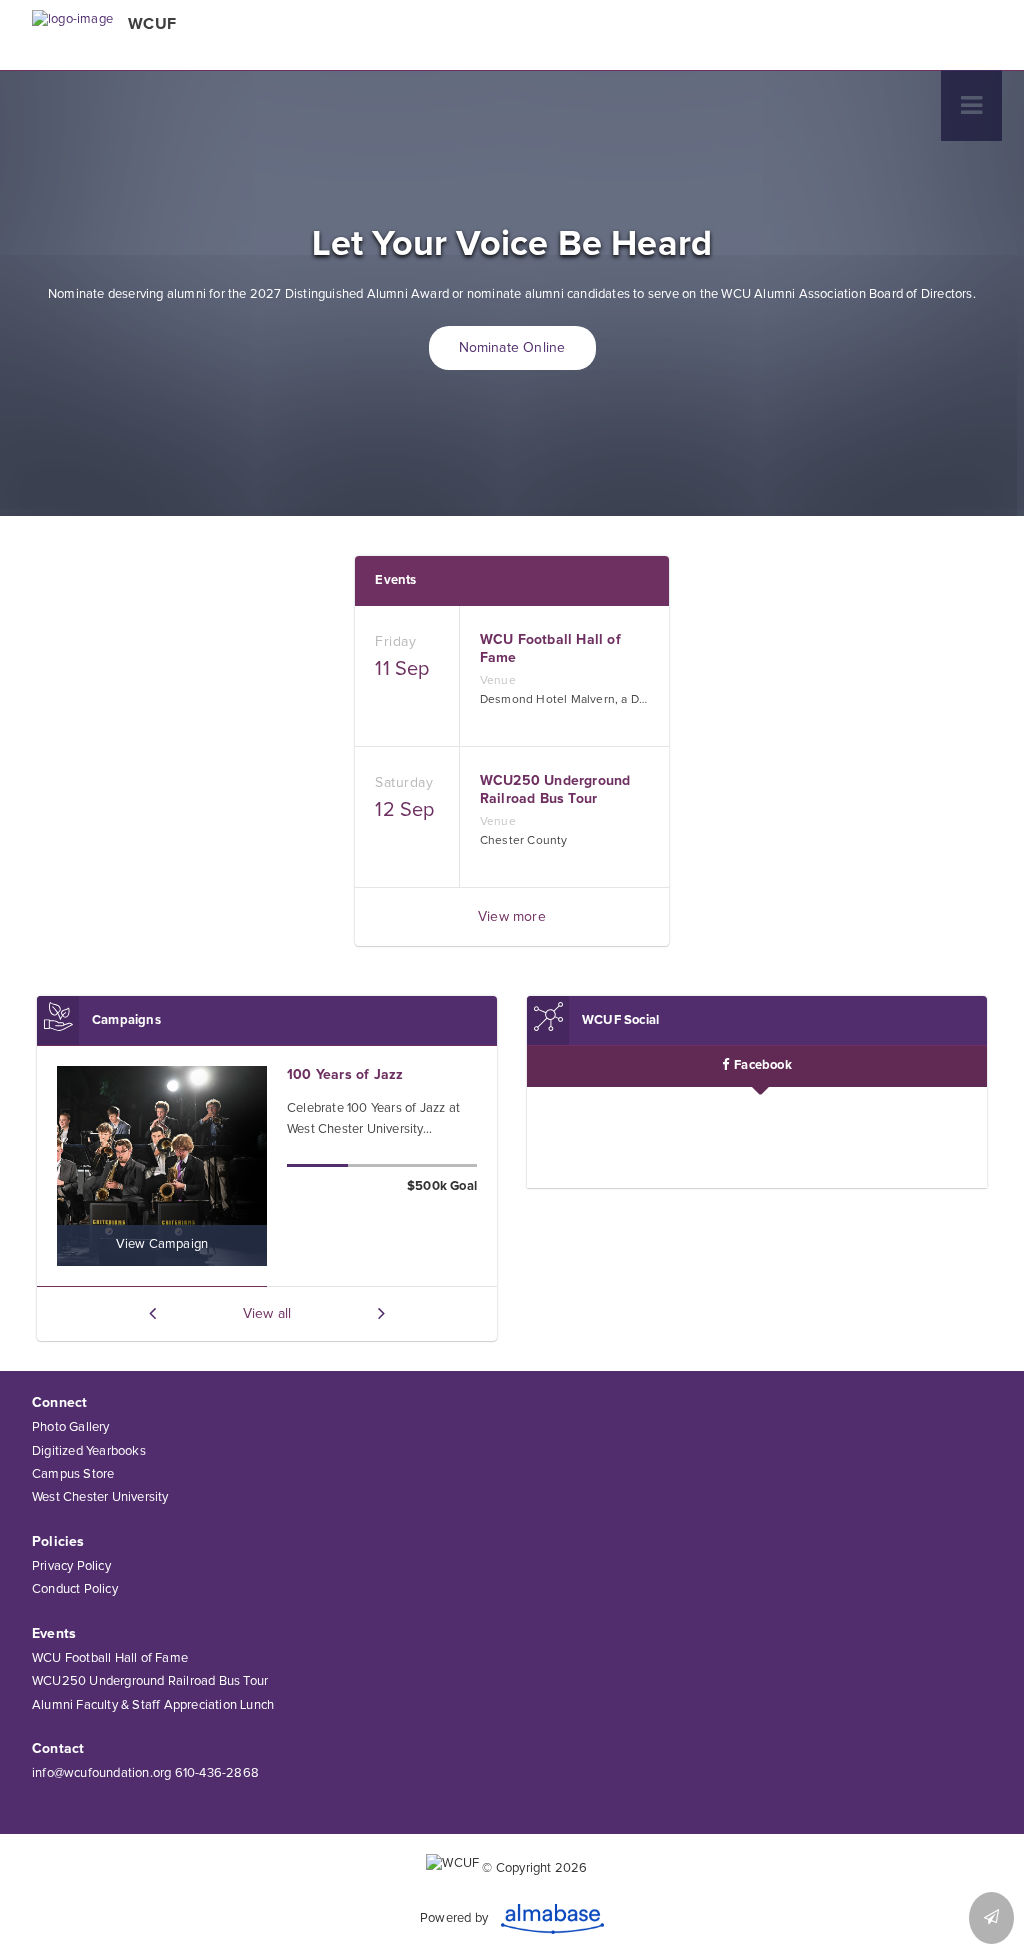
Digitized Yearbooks (89, 1451)
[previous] (152, 1313)
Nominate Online (512, 348)
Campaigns (126, 1020)
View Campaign (162, 1244)
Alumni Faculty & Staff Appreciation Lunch (153, 1705)
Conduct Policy (75, 1589)
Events (395, 580)
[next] (381, 1313)
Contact (58, 1749)
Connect (59, 1403)
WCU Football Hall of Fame (110, 1658)
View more (512, 917)
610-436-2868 (217, 1773)
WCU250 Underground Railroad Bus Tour (150, 1681)
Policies (58, 1542)
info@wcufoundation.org (101, 1773)
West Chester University (100, 1497)
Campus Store (73, 1474)
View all (267, 1314)
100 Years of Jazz (345, 1075)
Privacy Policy (71, 1566)
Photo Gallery (71, 1427)
